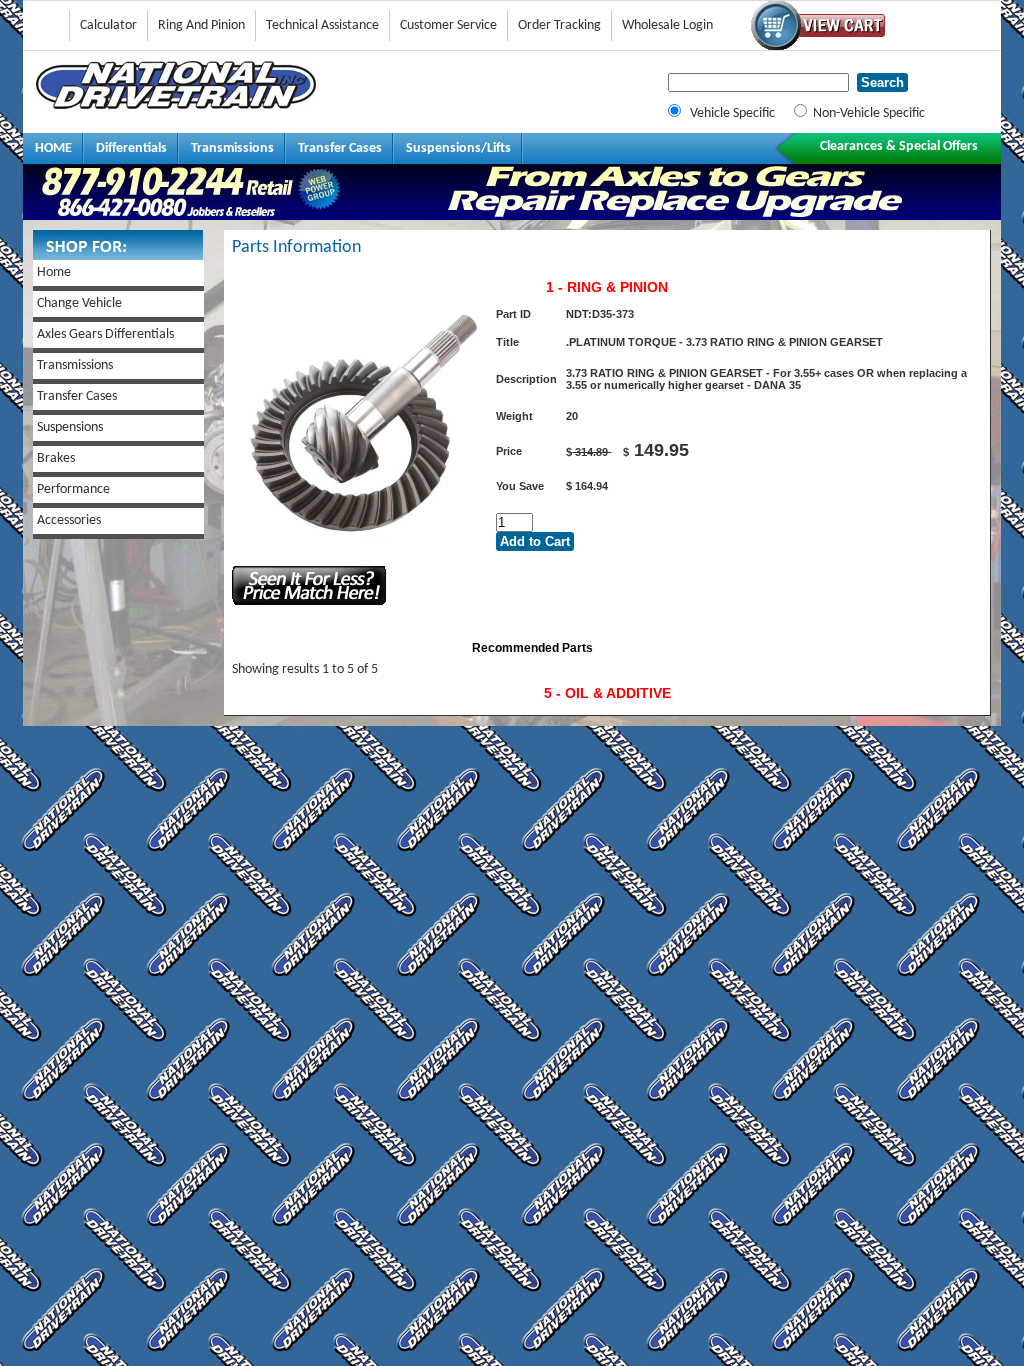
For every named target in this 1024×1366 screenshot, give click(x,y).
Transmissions (232, 148)
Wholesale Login (667, 25)
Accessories (69, 520)
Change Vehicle (79, 303)
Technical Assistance (322, 25)
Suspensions (70, 427)
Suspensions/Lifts (458, 148)
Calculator (108, 25)
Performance (73, 489)
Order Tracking (559, 25)
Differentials (131, 148)
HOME (53, 148)
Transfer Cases (340, 148)
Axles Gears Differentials (105, 334)
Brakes (56, 458)
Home (54, 272)
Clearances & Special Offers (899, 146)
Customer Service (448, 25)
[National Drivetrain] (176, 105)
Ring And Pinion (201, 25)
